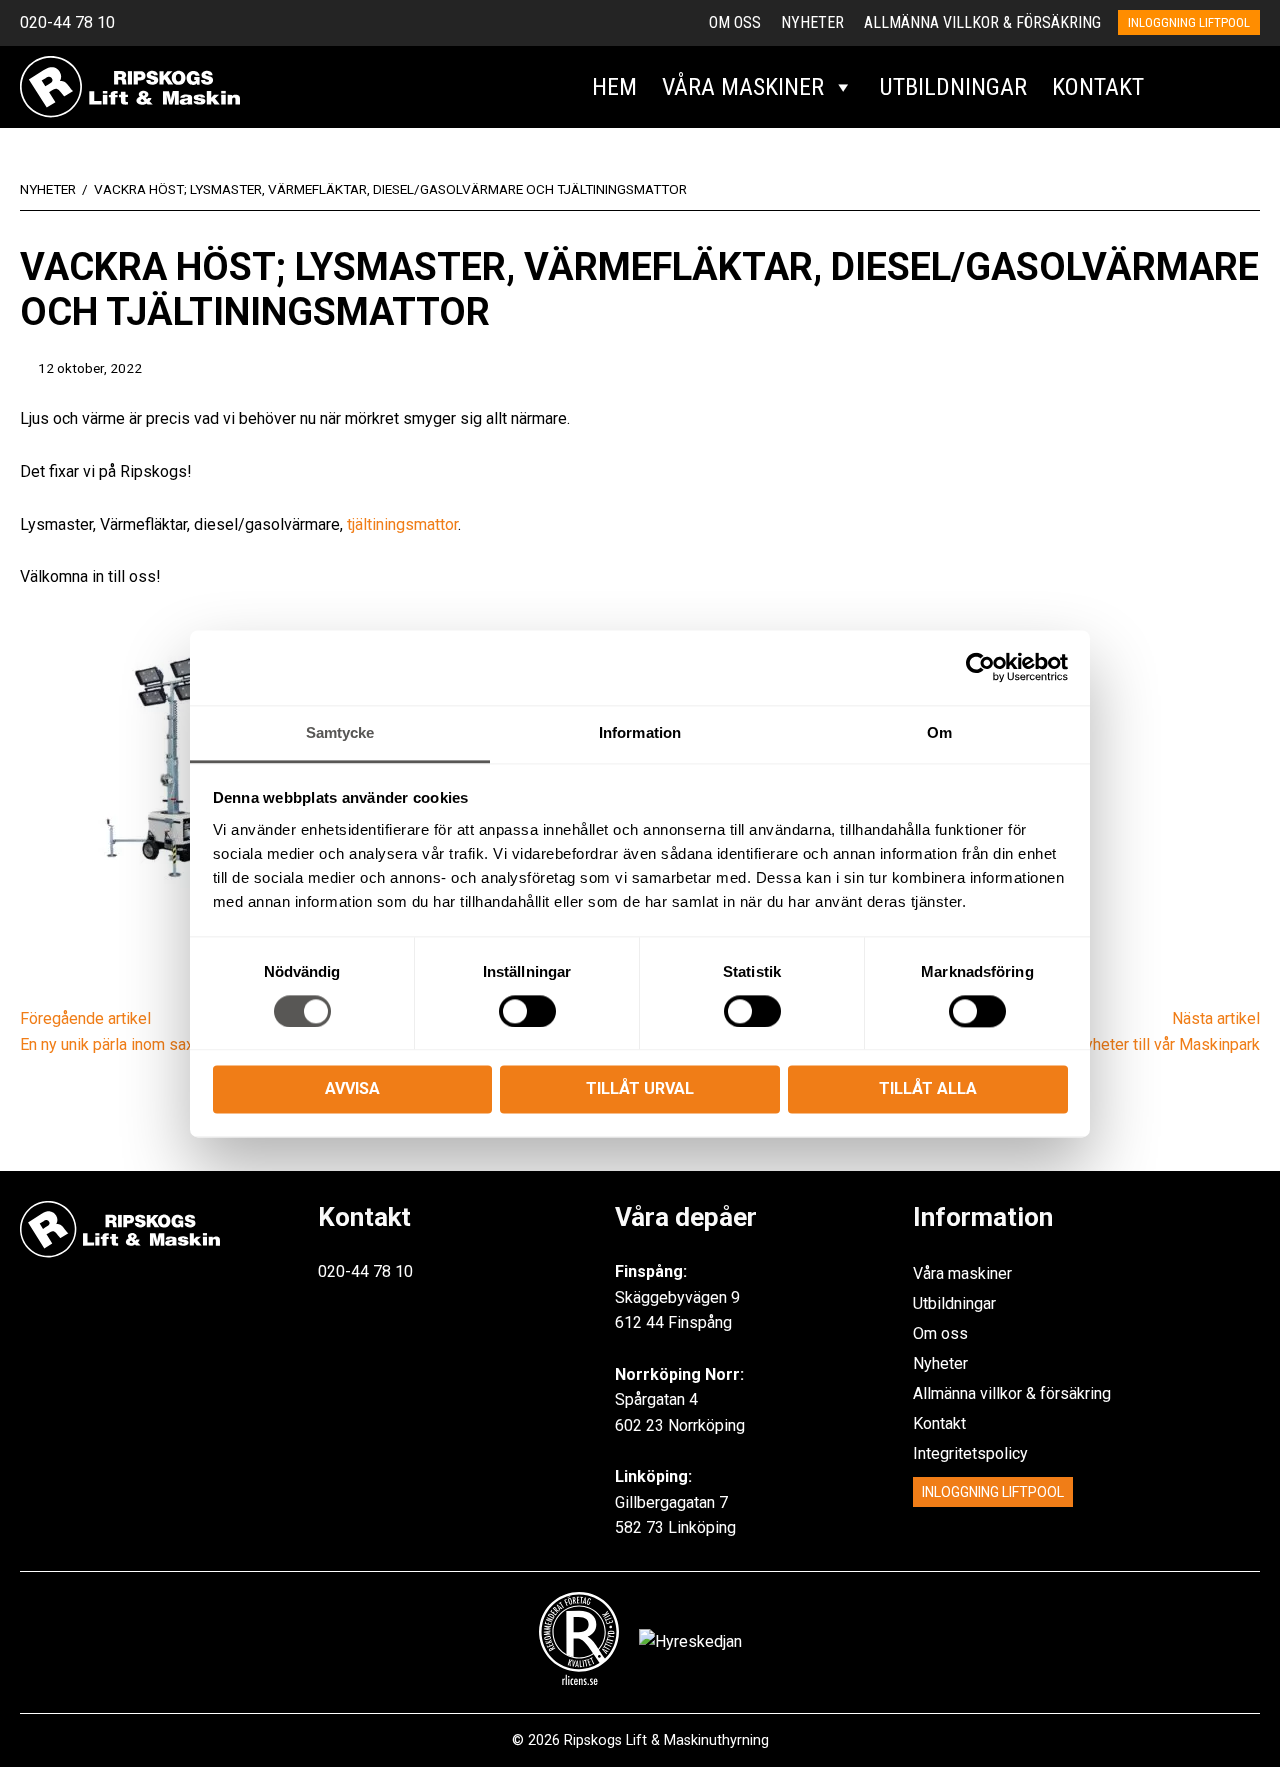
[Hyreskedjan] (1236, 87)
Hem (614, 87)
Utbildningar (953, 87)
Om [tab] (939, 732)
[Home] (130, 85)
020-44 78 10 (67, 22)
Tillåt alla (928, 1089)
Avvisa (352, 1089)
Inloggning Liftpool (993, 1492)
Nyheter (812, 22)
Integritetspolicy (970, 1453)
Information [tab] (640, 732)
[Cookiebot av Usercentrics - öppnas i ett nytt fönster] (980, 667)
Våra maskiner (743, 87)
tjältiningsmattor (402, 524)
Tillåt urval (640, 1089)
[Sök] (1178, 87)
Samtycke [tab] (340, 732)
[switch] (527, 1011)
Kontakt (1098, 87)
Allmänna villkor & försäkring (982, 22)
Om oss (735, 22)
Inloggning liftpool (1189, 22)
